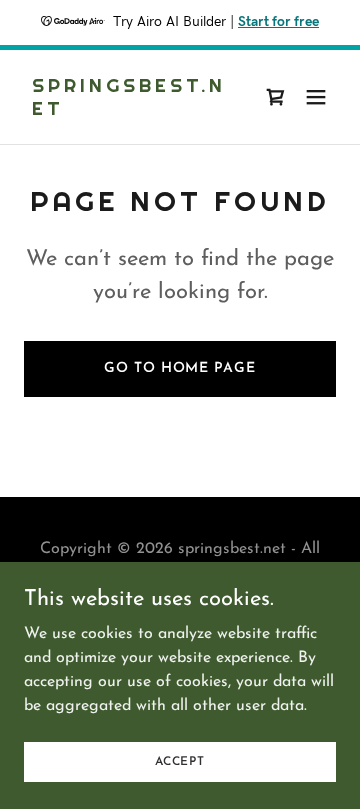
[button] (316, 97)
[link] (133, 111)
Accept (180, 761)
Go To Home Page (179, 368)
